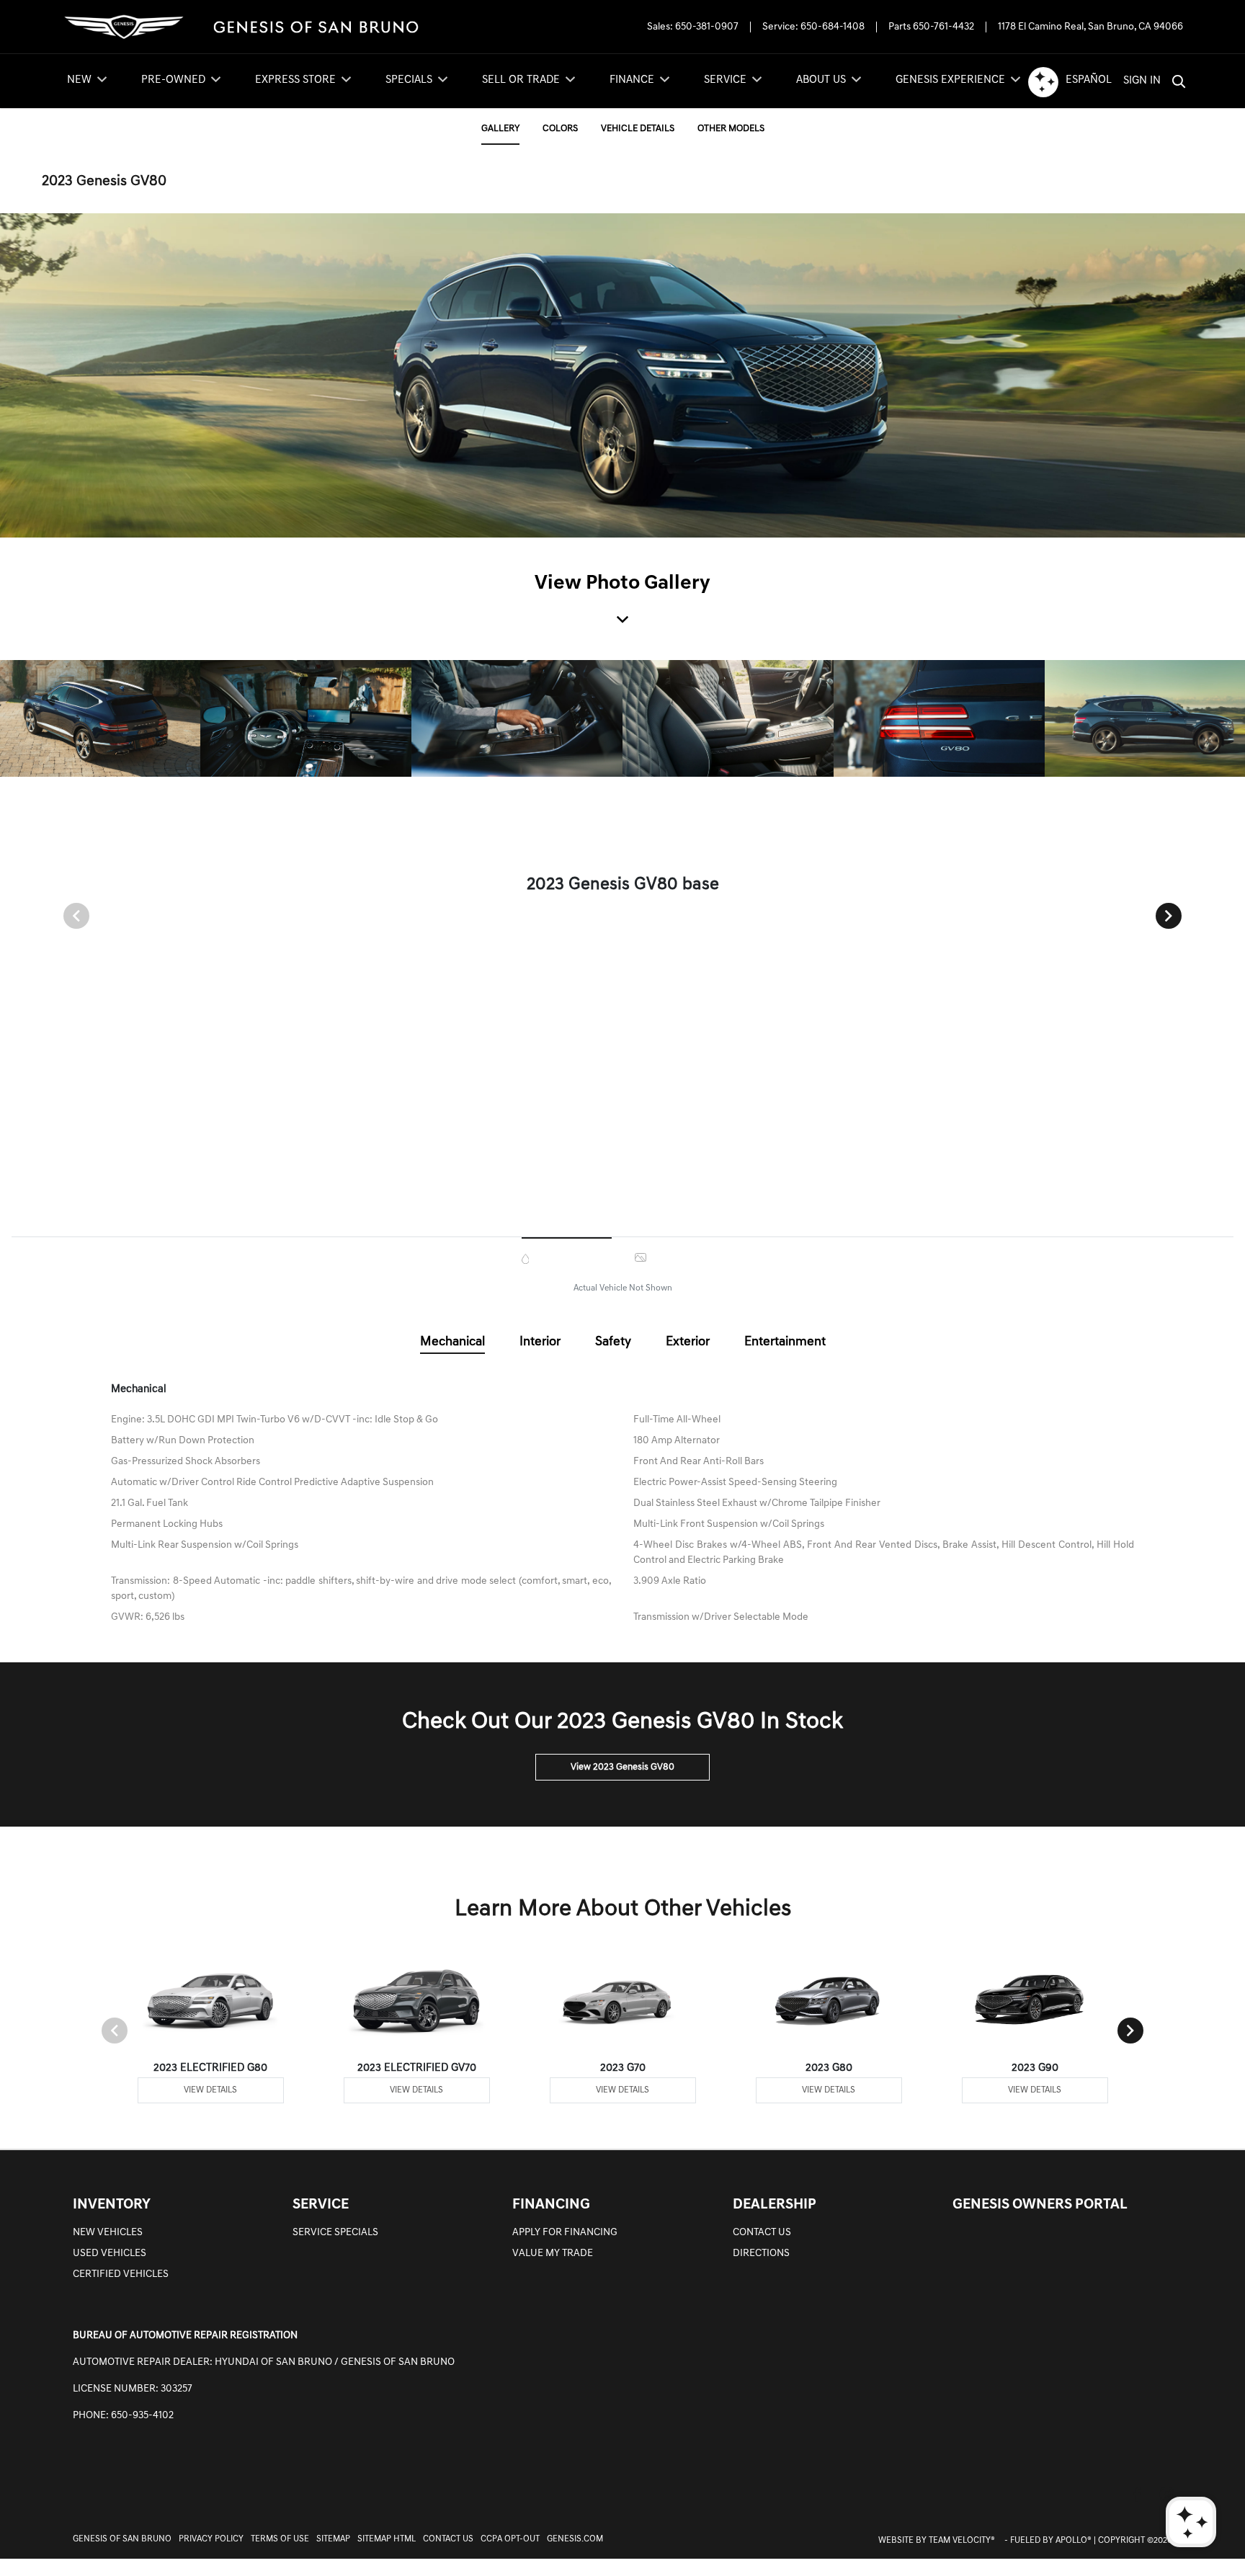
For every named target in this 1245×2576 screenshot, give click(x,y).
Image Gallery (686, 1257)
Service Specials (335, 2233)
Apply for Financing (565, 2233)
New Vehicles (108, 2233)
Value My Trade (553, 2254)
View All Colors (572, 1259)
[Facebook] (1137, 2494)
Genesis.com (575, 2539)
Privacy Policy (211, 2539)
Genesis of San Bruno (122, 2539)
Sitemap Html (387, 2539)
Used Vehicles (110, 2254)
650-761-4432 (943, 27)
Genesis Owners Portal (1040, 2205)
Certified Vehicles (121, 2274)
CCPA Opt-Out (510, 2539)
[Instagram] (1167, 2494)
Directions (761, 2254)
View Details (210, 2090)
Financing (551, 2205)
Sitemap (333, 2539)
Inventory (112, 2205)
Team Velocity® (962, 2541)
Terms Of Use (280, 2539)
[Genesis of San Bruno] (241, 27)
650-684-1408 (833, 27)
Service (321, 2205)
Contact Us (762, 2233)
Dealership (775, 2205)
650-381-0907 (707, 27)
